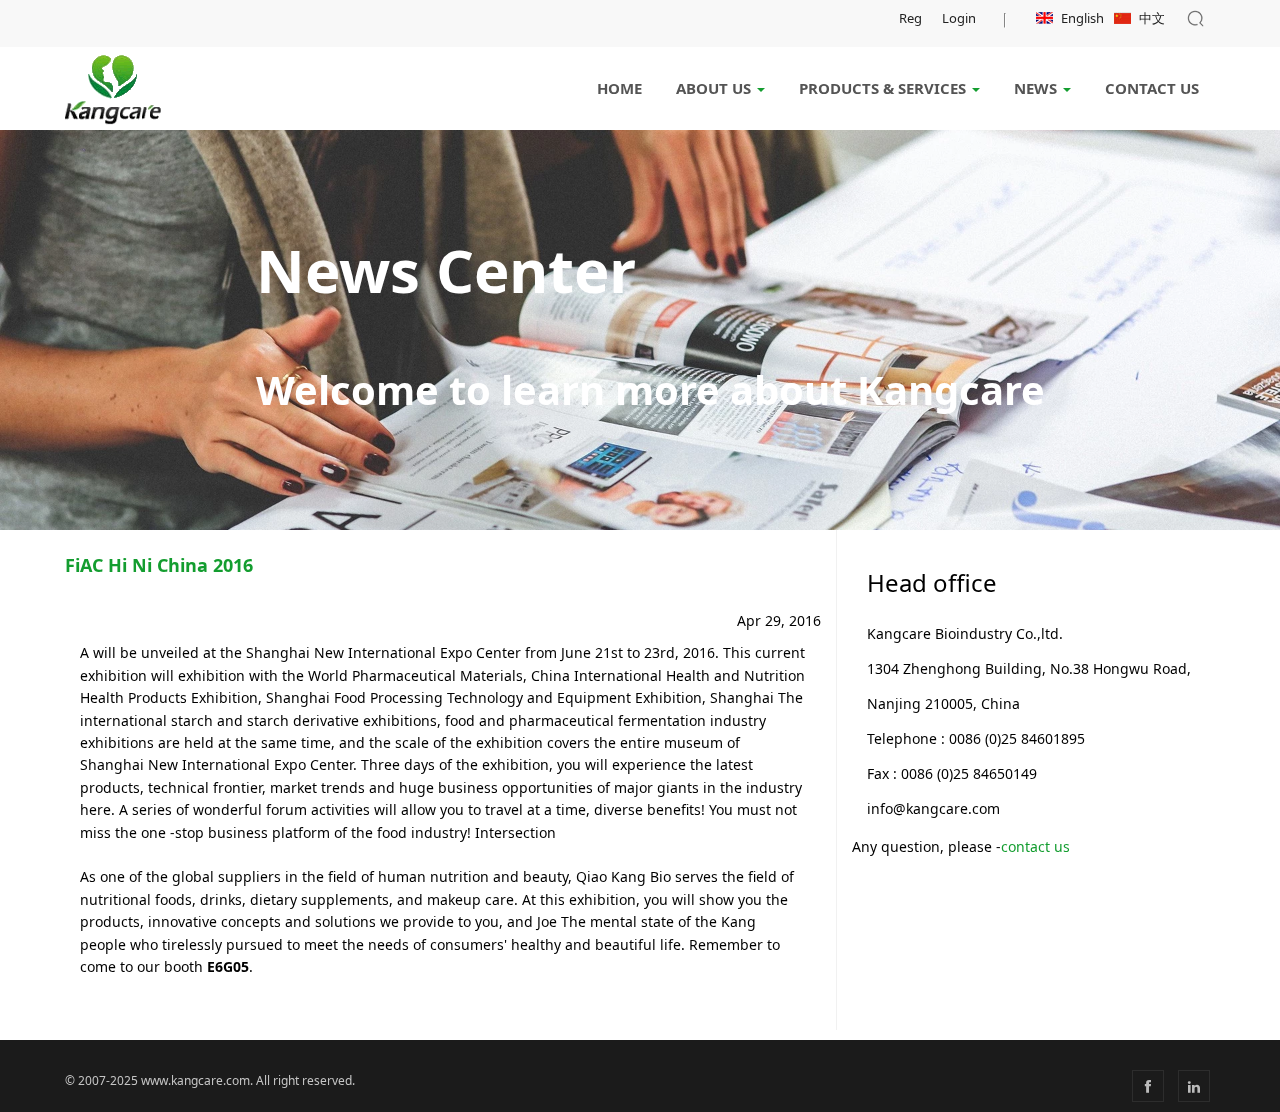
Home (619, 88)
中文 (1152, 18)
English (1082, 18)
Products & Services (884, 88)
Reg (910, 18)
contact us (1035, 846)
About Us (715, 88)
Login (959, 18)
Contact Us (1152, 88)
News (1037, 88)
